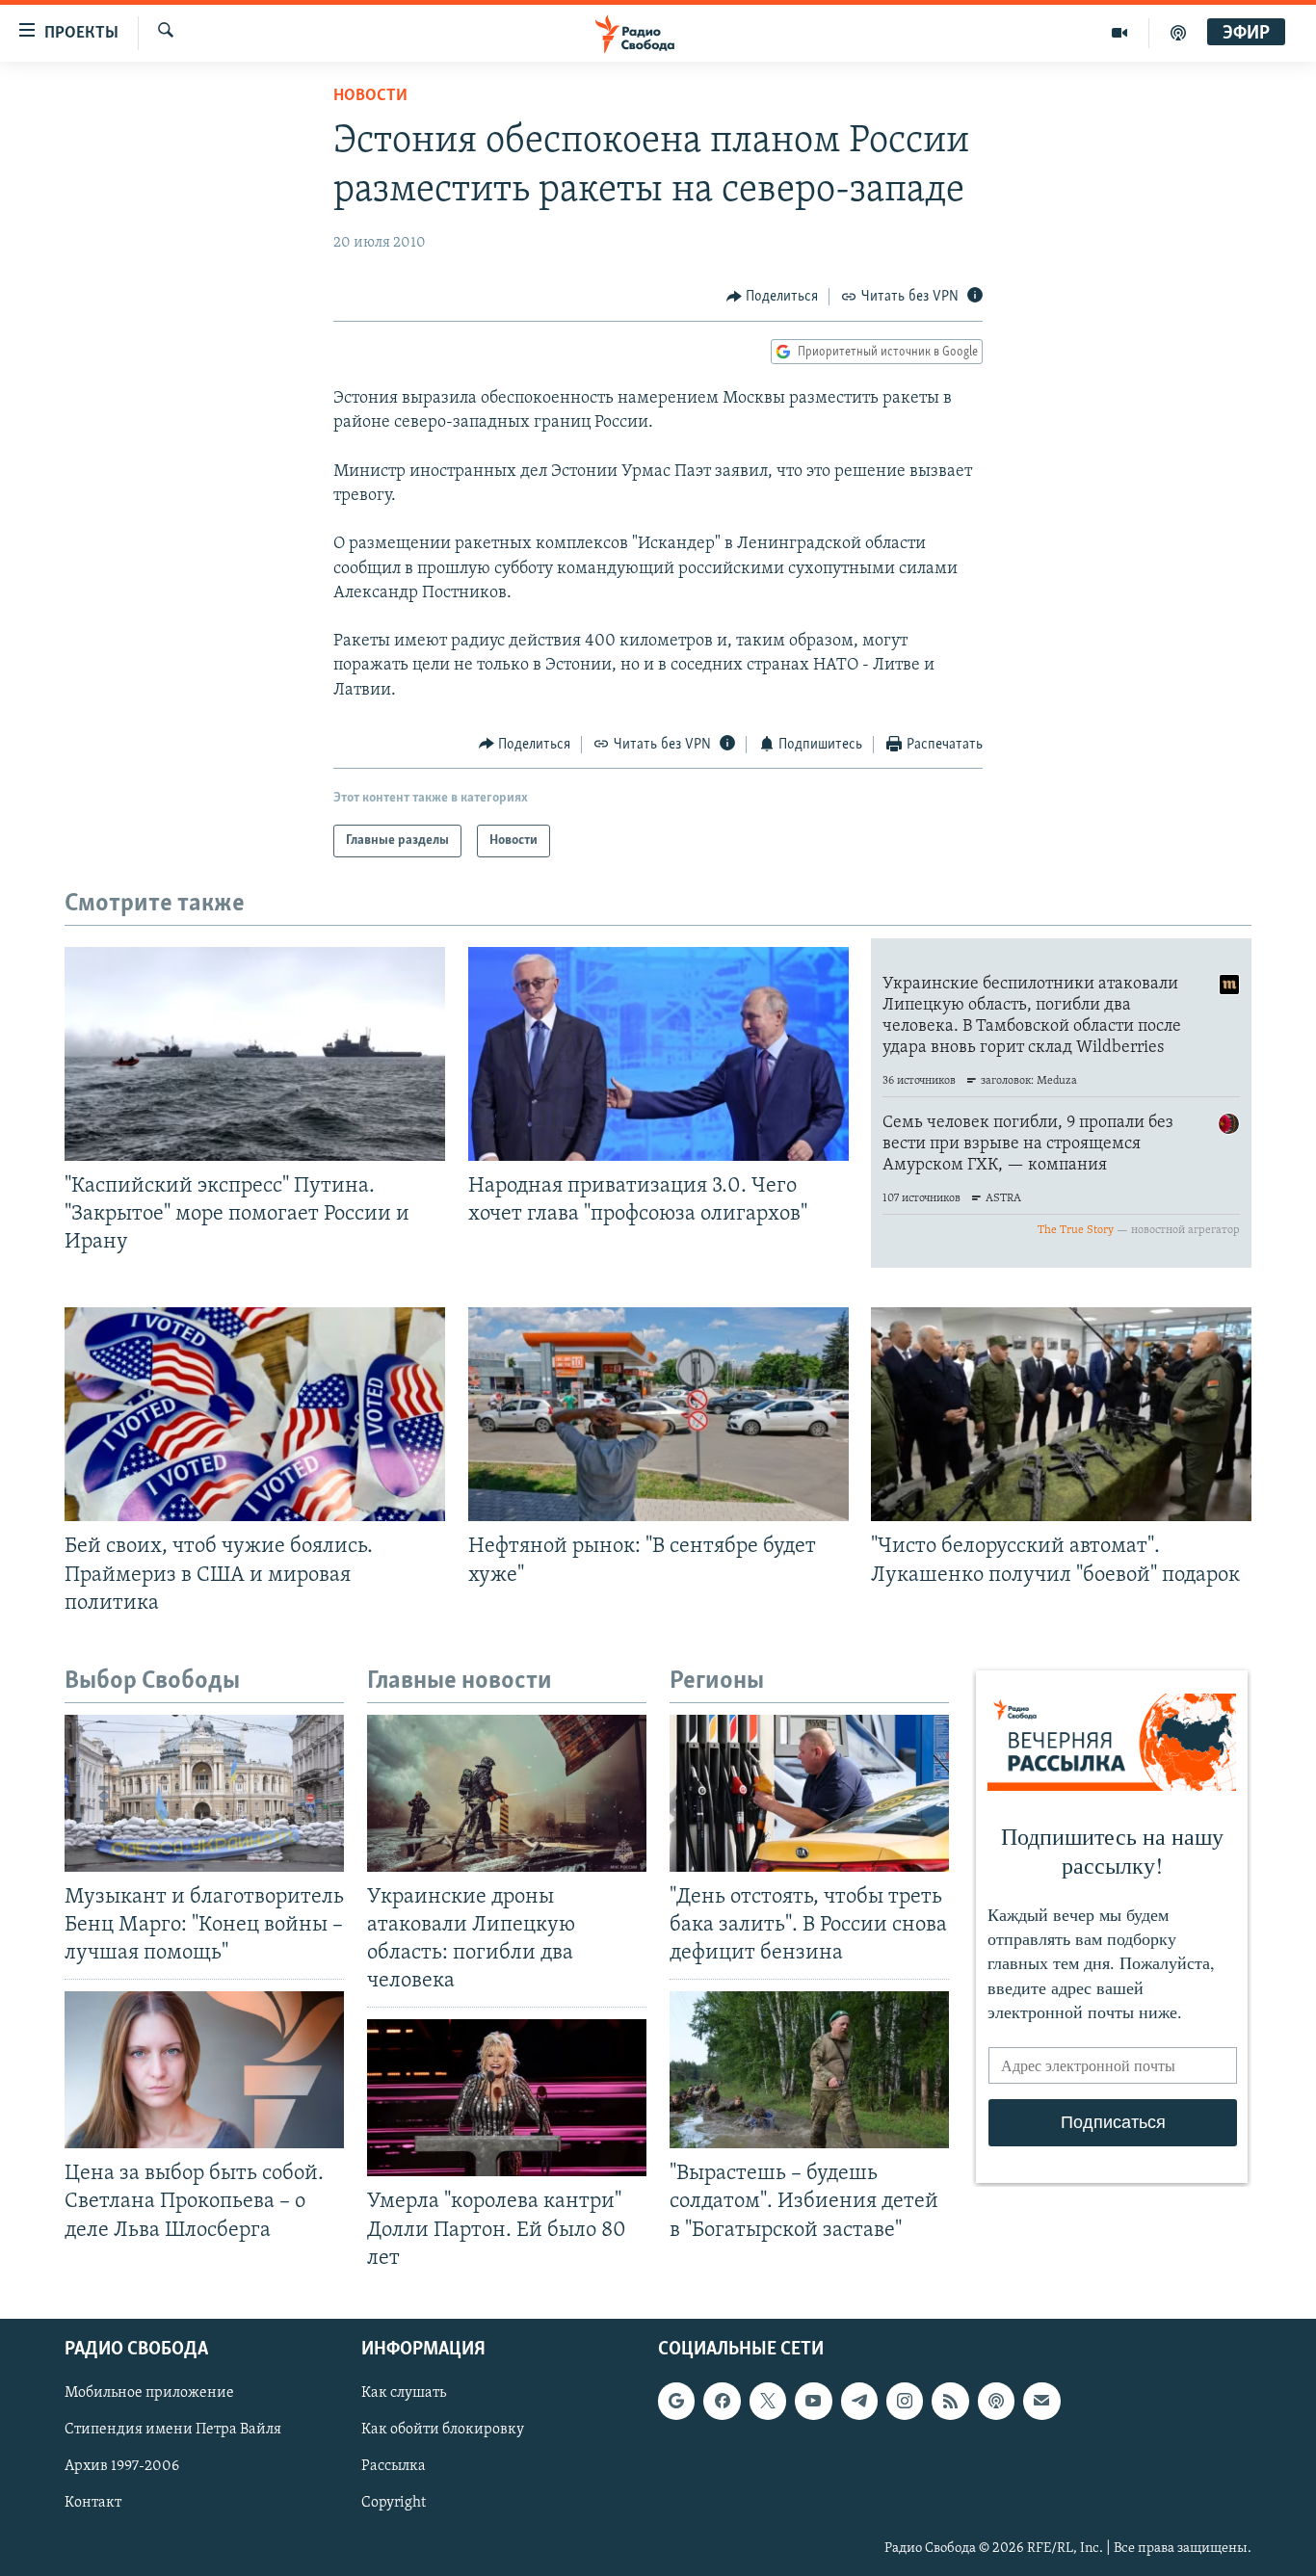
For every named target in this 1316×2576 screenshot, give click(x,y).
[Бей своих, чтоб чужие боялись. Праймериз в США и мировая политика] (255, 1414)
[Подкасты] (996, 2401)
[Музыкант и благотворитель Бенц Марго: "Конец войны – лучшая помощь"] (204, 1793)
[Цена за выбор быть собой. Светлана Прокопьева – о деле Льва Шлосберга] (204, 2070)
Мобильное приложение (149, 2393)
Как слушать (404, 2393)
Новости (370, 96)
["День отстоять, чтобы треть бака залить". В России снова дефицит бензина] (809, 1793)
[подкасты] (1178, 33)
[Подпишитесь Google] (676, 2401)
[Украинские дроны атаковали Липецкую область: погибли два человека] (507, 1793)
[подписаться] (1041, 2401)
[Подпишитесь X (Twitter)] (768, 2401)
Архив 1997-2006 (122, 2466)
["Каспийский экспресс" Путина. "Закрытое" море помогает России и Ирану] (255, 1054)
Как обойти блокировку (443, 2430)
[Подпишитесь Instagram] (905, 2401)
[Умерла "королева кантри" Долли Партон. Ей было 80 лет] (507, 2098)
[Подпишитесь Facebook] (722, 2401)
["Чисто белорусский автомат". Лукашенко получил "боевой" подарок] (1061, 1414)
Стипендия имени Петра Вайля (173, 2430)
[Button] (773, 297)
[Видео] (1120, 33)
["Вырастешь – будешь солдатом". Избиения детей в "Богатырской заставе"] (809, 2070)
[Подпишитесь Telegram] (859, 2401)
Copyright (394, 2503)
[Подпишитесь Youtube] (813, 2401)
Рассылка (394, 2466)
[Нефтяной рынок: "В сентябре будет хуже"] (658, 1414)
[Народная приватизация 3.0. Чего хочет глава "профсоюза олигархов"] (658, 1054)
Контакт (93, 2503)
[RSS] (950, 2401)
